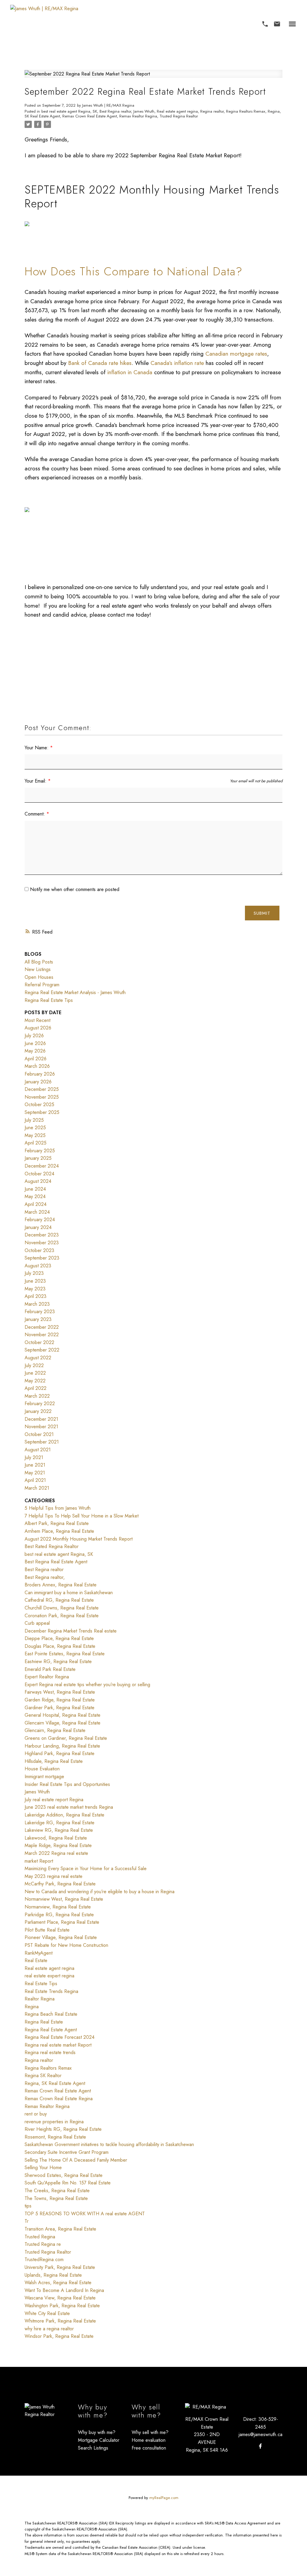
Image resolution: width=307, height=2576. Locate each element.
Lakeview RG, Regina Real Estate (59, 1830)
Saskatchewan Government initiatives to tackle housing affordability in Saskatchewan (109, 2144)
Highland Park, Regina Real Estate (60, 1753)
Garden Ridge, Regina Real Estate (60, 1700)
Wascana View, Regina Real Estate (60, 2298)
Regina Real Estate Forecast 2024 (60, 2037)
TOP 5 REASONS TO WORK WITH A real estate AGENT (85, 2214)
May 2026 (35, 1051)
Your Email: (36, 781)
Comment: (36, 814)
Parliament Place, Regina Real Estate (62, 1922)
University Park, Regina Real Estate (60, 2267)
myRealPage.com (164, 2498)
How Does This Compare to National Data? (136, 271)
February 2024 (40, 1220)
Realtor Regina (40, 1999)
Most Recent (37, 1020)
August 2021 (38, 1450)
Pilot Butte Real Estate (47, 1930)
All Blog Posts (39, 962)
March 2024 (37, 1212)
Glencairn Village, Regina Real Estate (63, 1723)
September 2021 (42, 1442)
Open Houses (39, 977)
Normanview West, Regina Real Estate (64, 1899)
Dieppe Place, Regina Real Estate (59, 1638)
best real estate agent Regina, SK (69, 111)
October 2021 (39, 1434)
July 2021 (34, 1457)
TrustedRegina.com (44, 2259)
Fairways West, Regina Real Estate (60, 1692)
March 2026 (37, 1066)
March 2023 (37, 1304)
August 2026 (38, 1028)
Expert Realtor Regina (47, 1677)
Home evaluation (149, 2440)
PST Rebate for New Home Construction (66, 1945)
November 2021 (41, 1427)
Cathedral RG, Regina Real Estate (59, 1600)
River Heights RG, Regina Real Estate (63, 2129)
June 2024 (35, 1189)
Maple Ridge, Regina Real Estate (58, 1845)
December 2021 (41, 1419)
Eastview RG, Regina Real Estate (58, 1661)
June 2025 (35, 1128)
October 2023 (39, 1250)
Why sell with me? (150, 2432)
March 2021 (37, 1488)
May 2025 (35, 1135)
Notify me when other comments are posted (74, 889)
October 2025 (39, 1104)
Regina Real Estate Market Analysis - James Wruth (75, 992)
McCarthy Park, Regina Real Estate (60, 1884)
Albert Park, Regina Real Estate (57, 1523)
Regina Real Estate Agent (51, 2030)
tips (28, 2206)
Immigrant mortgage (44, 1777)
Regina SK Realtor (43, 2076)
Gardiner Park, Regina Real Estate (60, 1708)
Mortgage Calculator (99, 2440)
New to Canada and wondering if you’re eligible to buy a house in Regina (100, 1892)
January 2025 (38, 1158)
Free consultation (149, 2448)
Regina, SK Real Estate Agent (55, 2083)
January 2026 (38, 1082)
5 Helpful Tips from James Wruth (58, 1508)
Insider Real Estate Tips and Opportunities (67, 1784)
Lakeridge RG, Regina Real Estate (60, 1823)
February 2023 (40, 1312)
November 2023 (42, 1243)
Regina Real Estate (44, 2022)
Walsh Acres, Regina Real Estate (58, 2283)
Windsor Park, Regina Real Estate (59, 2336)
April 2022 (36, 1388)
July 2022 (34, 1365)
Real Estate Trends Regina (51, 1991)
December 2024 (42, 1166)
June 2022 (35, 1373)
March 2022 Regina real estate (56, 1853)
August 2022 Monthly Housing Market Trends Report (79, 1539)
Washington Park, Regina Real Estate (62, 2306)
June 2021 (35, 1465)
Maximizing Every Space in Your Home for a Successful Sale (86, 1868)
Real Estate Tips (41, 1984)
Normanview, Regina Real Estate (58, 1907)
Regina (32, 2007)
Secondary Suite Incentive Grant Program (67, 2152)
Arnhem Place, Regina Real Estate (59, 1531)
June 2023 (35, 1281)
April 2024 (36, 1204)
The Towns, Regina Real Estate (56, 2198)
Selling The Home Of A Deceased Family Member (76, 2160)
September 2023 (42, 1258)
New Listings (38, 969)
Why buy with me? (97, 2432)
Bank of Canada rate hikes (100, 363)
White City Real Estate (47, 2313)
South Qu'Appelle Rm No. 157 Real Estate (68, 2183)
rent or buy (36, 2114)
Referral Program (42, 985)
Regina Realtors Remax (246, 111)
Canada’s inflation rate (177, 363)
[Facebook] (261, 2446)
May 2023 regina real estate (54, 1876)
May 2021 (35, 1473)
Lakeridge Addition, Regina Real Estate (64, 1815)
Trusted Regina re (43, 2244)
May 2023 (35, 1289)
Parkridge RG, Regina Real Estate (59, 1915)
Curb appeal (37, 1623)
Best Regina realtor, (45, 1577)
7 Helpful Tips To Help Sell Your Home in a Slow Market (82, 1516)
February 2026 (40, 1074)
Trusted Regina (40, 2237)
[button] (265, 24)
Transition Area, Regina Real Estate (60, 2229)
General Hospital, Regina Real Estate (63, 1715)
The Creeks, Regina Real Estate (57, 2191)
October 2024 (39, 1174)
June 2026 (35, 1043)
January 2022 (38, 1411)
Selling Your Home (43, 2167)
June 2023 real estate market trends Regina (69, 1807)
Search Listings (93, 2448)
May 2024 (35, 1196)
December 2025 (42, 1089)
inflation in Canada (130, 372)
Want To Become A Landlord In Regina (64, 2290)
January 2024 (38, 1227)
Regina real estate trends (50, 2052)
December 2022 (42, 1327)
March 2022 (37, 1396)
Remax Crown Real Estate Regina (59, 2099)
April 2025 (36, 1143)
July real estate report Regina (54, 1800)
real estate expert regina (49, 1976)
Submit (262, 913)
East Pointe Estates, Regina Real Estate (65, 1654)
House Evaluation (42, 1769)
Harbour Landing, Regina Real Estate (62, 1746)
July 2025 (34, 1120)
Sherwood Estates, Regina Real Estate (64, 2175)
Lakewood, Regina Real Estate (56, 1838)
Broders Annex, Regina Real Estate (61, 1585)
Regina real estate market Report (58, 2045)
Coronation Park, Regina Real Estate (62, 1616)
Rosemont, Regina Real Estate (55, 2137)
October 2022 (39, 1342)
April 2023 (36, 1296)
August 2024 (38, 1181)
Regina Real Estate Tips (49, 1000)
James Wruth (144, 111)
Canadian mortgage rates (236, 354)
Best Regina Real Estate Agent (56, 1562)
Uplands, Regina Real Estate (53, 2275)
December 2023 (42, 1235)
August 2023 (38, 1266)
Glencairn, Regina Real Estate (55, 1730)
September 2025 (42, 1112)
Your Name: (37, 748)
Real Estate (36, 1960)
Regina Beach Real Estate (51, 2014)
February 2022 (40, 1403)
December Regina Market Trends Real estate (71, 1631)
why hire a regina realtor (49, 2329)
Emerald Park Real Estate (50, 1669)
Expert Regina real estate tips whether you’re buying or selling (87, 1685)
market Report (39, 1861)
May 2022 (35, 1381)
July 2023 (34, 1273)
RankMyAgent (39, 1953)
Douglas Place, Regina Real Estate (60, 1646)
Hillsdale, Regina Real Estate (54, 1761)
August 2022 (38, 1358)
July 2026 (34, 1036)
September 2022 (42, 1350)
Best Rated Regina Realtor (52, 1546)
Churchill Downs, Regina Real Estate (62, 1608)
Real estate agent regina (177, 111)
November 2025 (42, 1097)
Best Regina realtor (115, 111)
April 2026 (36, 1059)
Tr (27, 2221)
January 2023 (38, 1319)
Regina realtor (212, 111)
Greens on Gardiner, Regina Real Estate (66, 1738)
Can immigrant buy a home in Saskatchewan (69, 1593)
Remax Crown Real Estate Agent (90, 116)
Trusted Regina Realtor (179, 116)
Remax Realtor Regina (138, 116)
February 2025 (40, 1151)
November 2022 (42, 1335)
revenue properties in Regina (54, 2122)
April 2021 (35, 1480)
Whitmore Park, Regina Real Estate (60, 2321)
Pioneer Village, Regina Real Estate (61, 1937)
